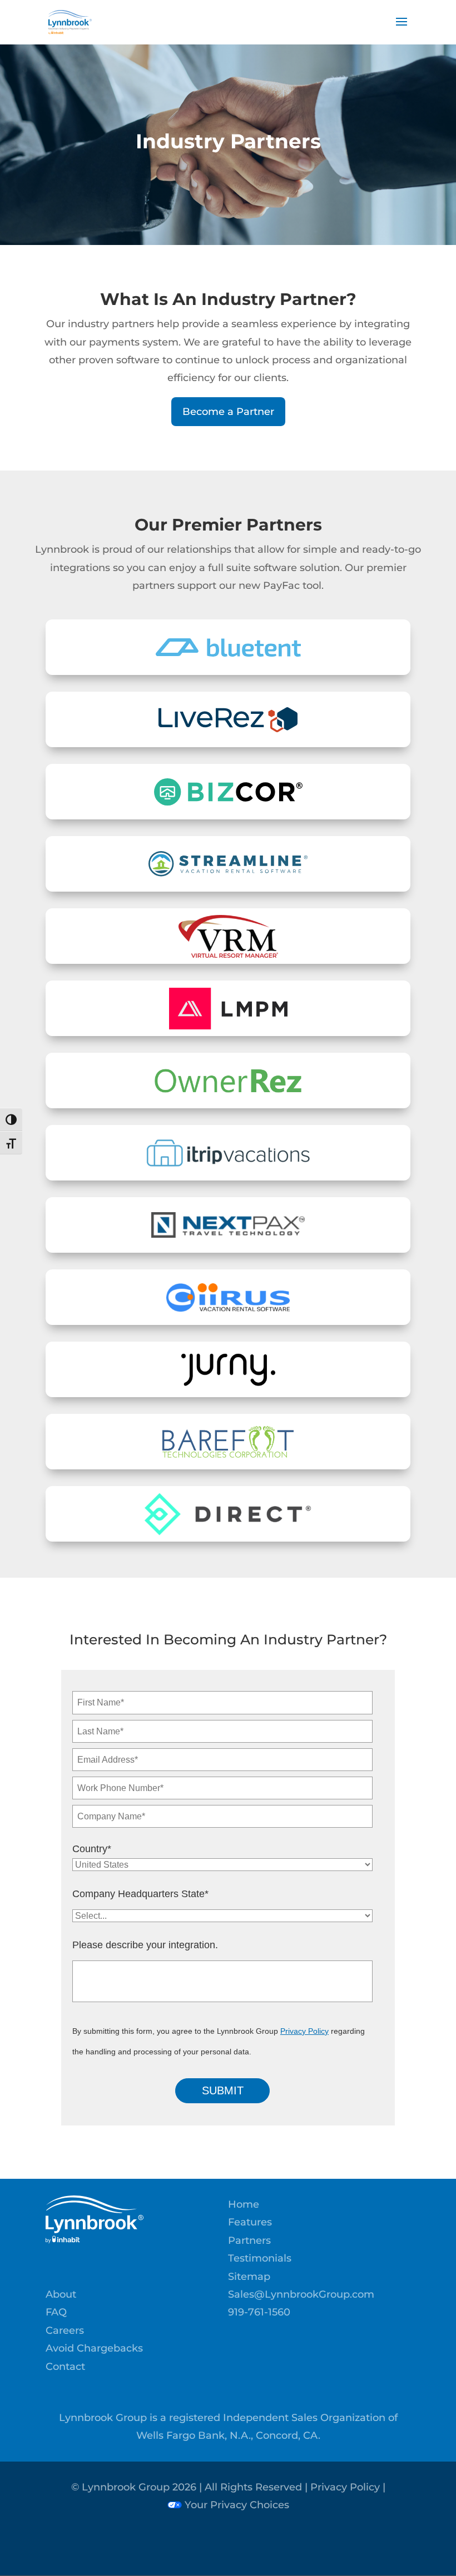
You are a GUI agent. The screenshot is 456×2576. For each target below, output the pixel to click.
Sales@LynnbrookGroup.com (301, 2294)
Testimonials (260, 2258)
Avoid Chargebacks (94, 2348)
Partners (249, 2240)
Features (250, 2222)
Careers (65, 2330)
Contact (65, 2367)
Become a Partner (228, 412)
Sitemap (249, 2277)
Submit (223, 2090)
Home (244, 2204)
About (61, 2294)
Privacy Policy (304, 2031)
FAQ (56, 2312)
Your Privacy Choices (236, 2505)
